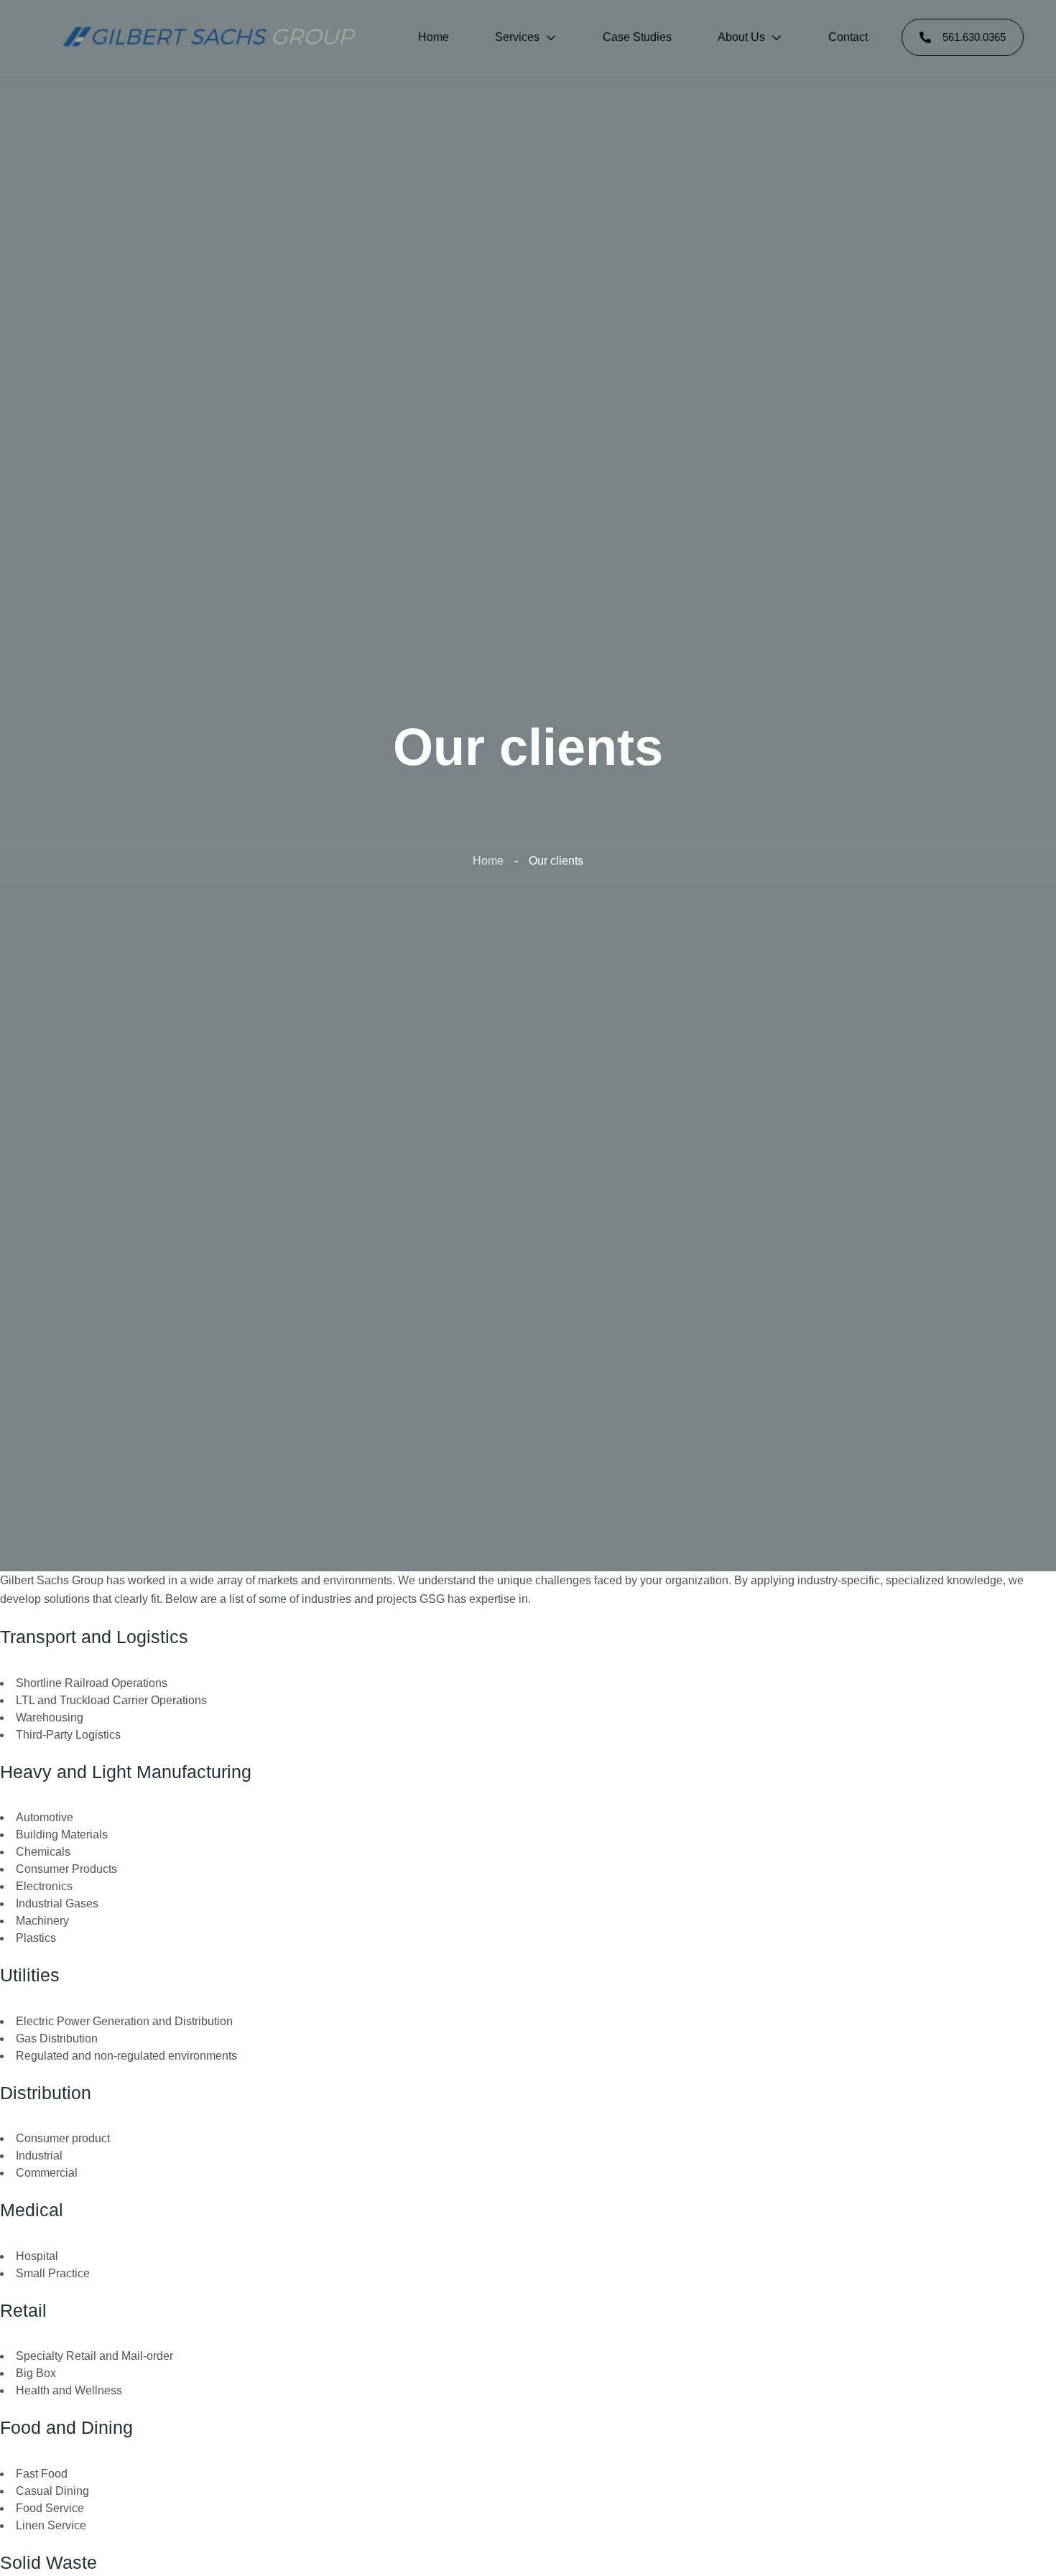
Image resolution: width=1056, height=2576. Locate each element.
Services (517, 37)
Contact (848, 37)
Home (434, 37)
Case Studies (637, 37)
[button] (963, 37)
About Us (741, 37)
